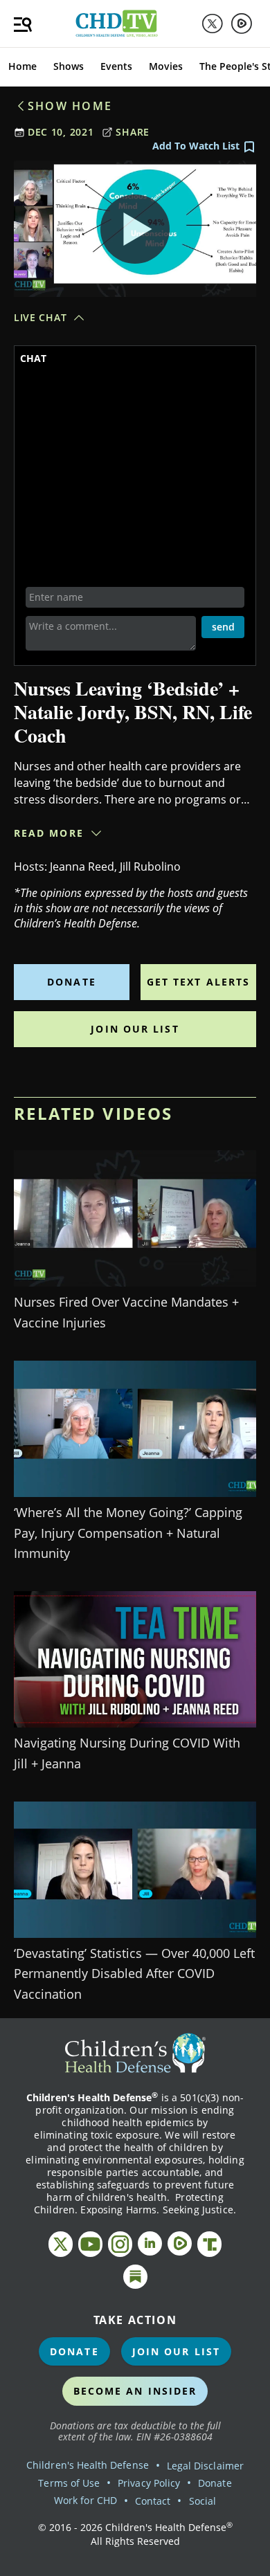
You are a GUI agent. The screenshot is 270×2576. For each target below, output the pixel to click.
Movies (166, 66)
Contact (153, 2501)
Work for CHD (85, 2500)
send (223, 627)
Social (202, 2501)
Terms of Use (69, 2483)
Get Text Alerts (199, 982)
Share (133, 132)
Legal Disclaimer (205, 2466)
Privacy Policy (149, 2483)
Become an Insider (135, 2391)
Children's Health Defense (88, 2465)
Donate (72, 982)
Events (116, 66)
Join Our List (135, 1029)
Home (22, 66)
